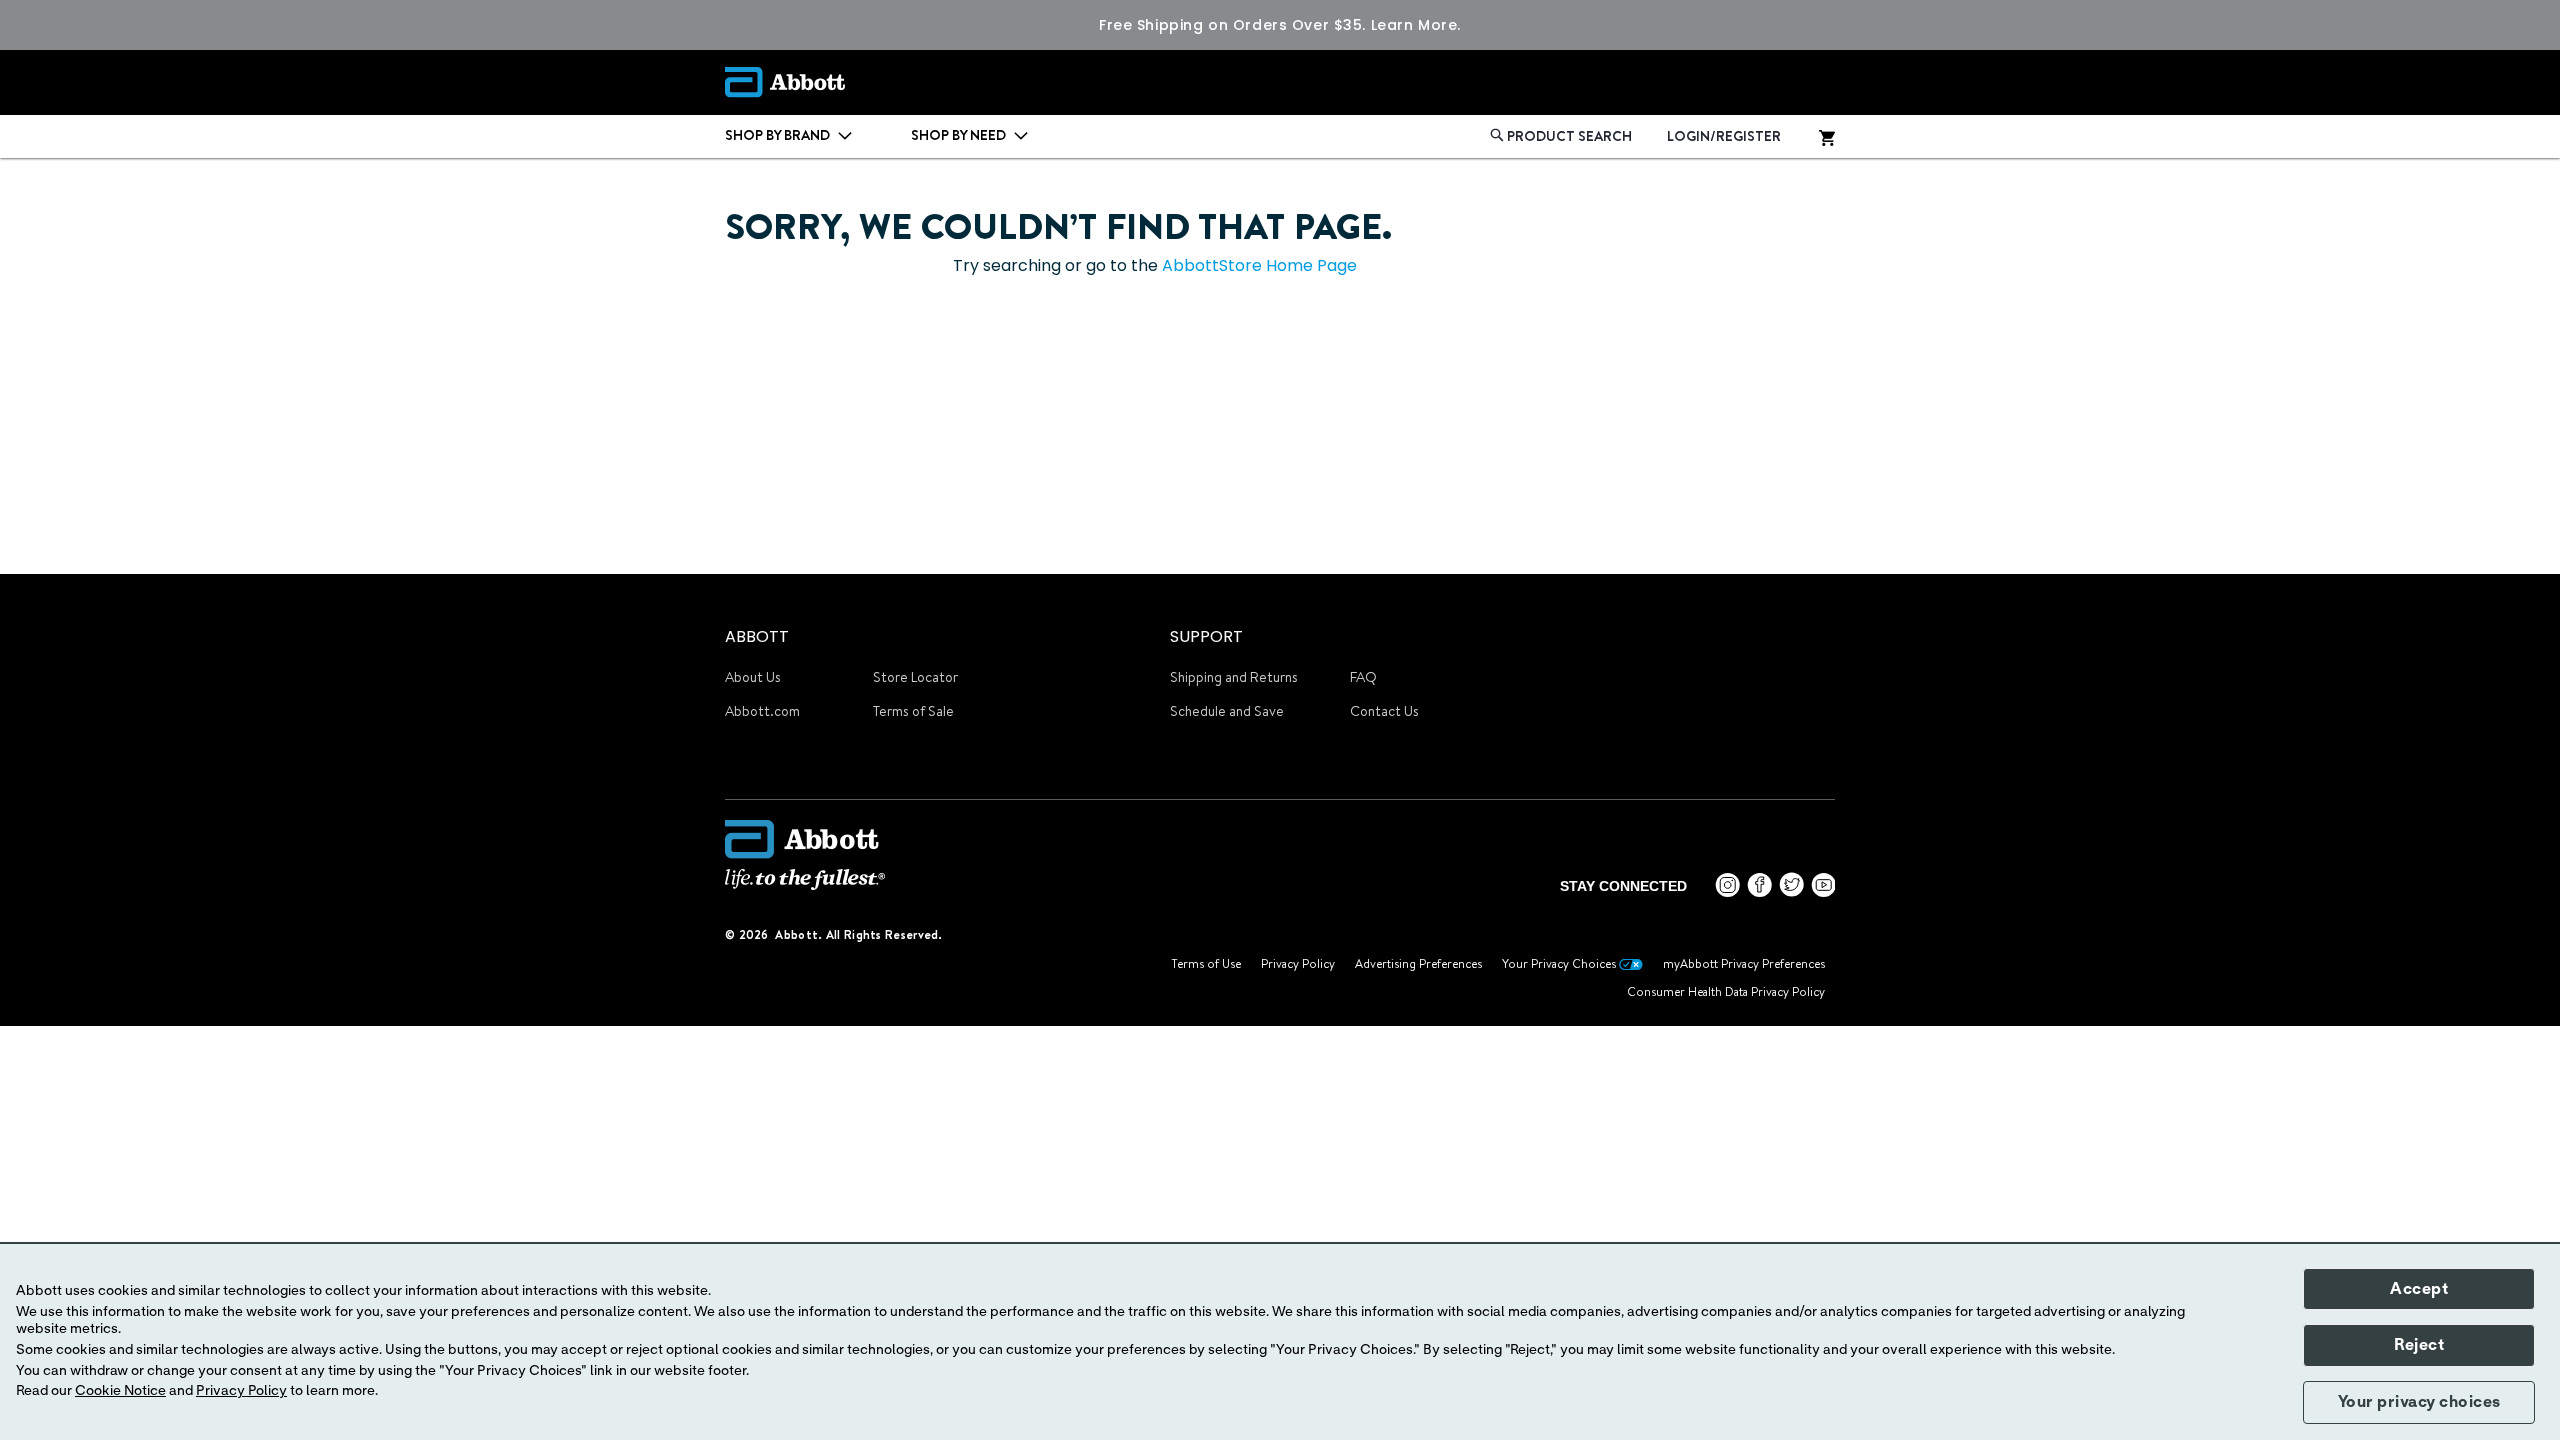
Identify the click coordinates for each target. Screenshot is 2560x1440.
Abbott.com (762, 711)
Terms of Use (1206, 963)
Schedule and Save (1227, 711)
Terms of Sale (913, 711)
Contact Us (1384, 711)
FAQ (1363, 677)
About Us (753, 677)
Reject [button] (2419, 1345)
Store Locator (915, 677)
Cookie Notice (120, 1391)
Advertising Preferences (1418, 963)
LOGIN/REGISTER (1724, 136)
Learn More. (1416, 25)
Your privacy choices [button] (2419, 1402)
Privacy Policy (1298, 963)
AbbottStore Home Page (1259, 265)
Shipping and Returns (1234, 677)
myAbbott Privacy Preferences (1744, 963)
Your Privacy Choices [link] (1560, 963)
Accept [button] (2419, 1289)
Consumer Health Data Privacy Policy (1726, 991)
